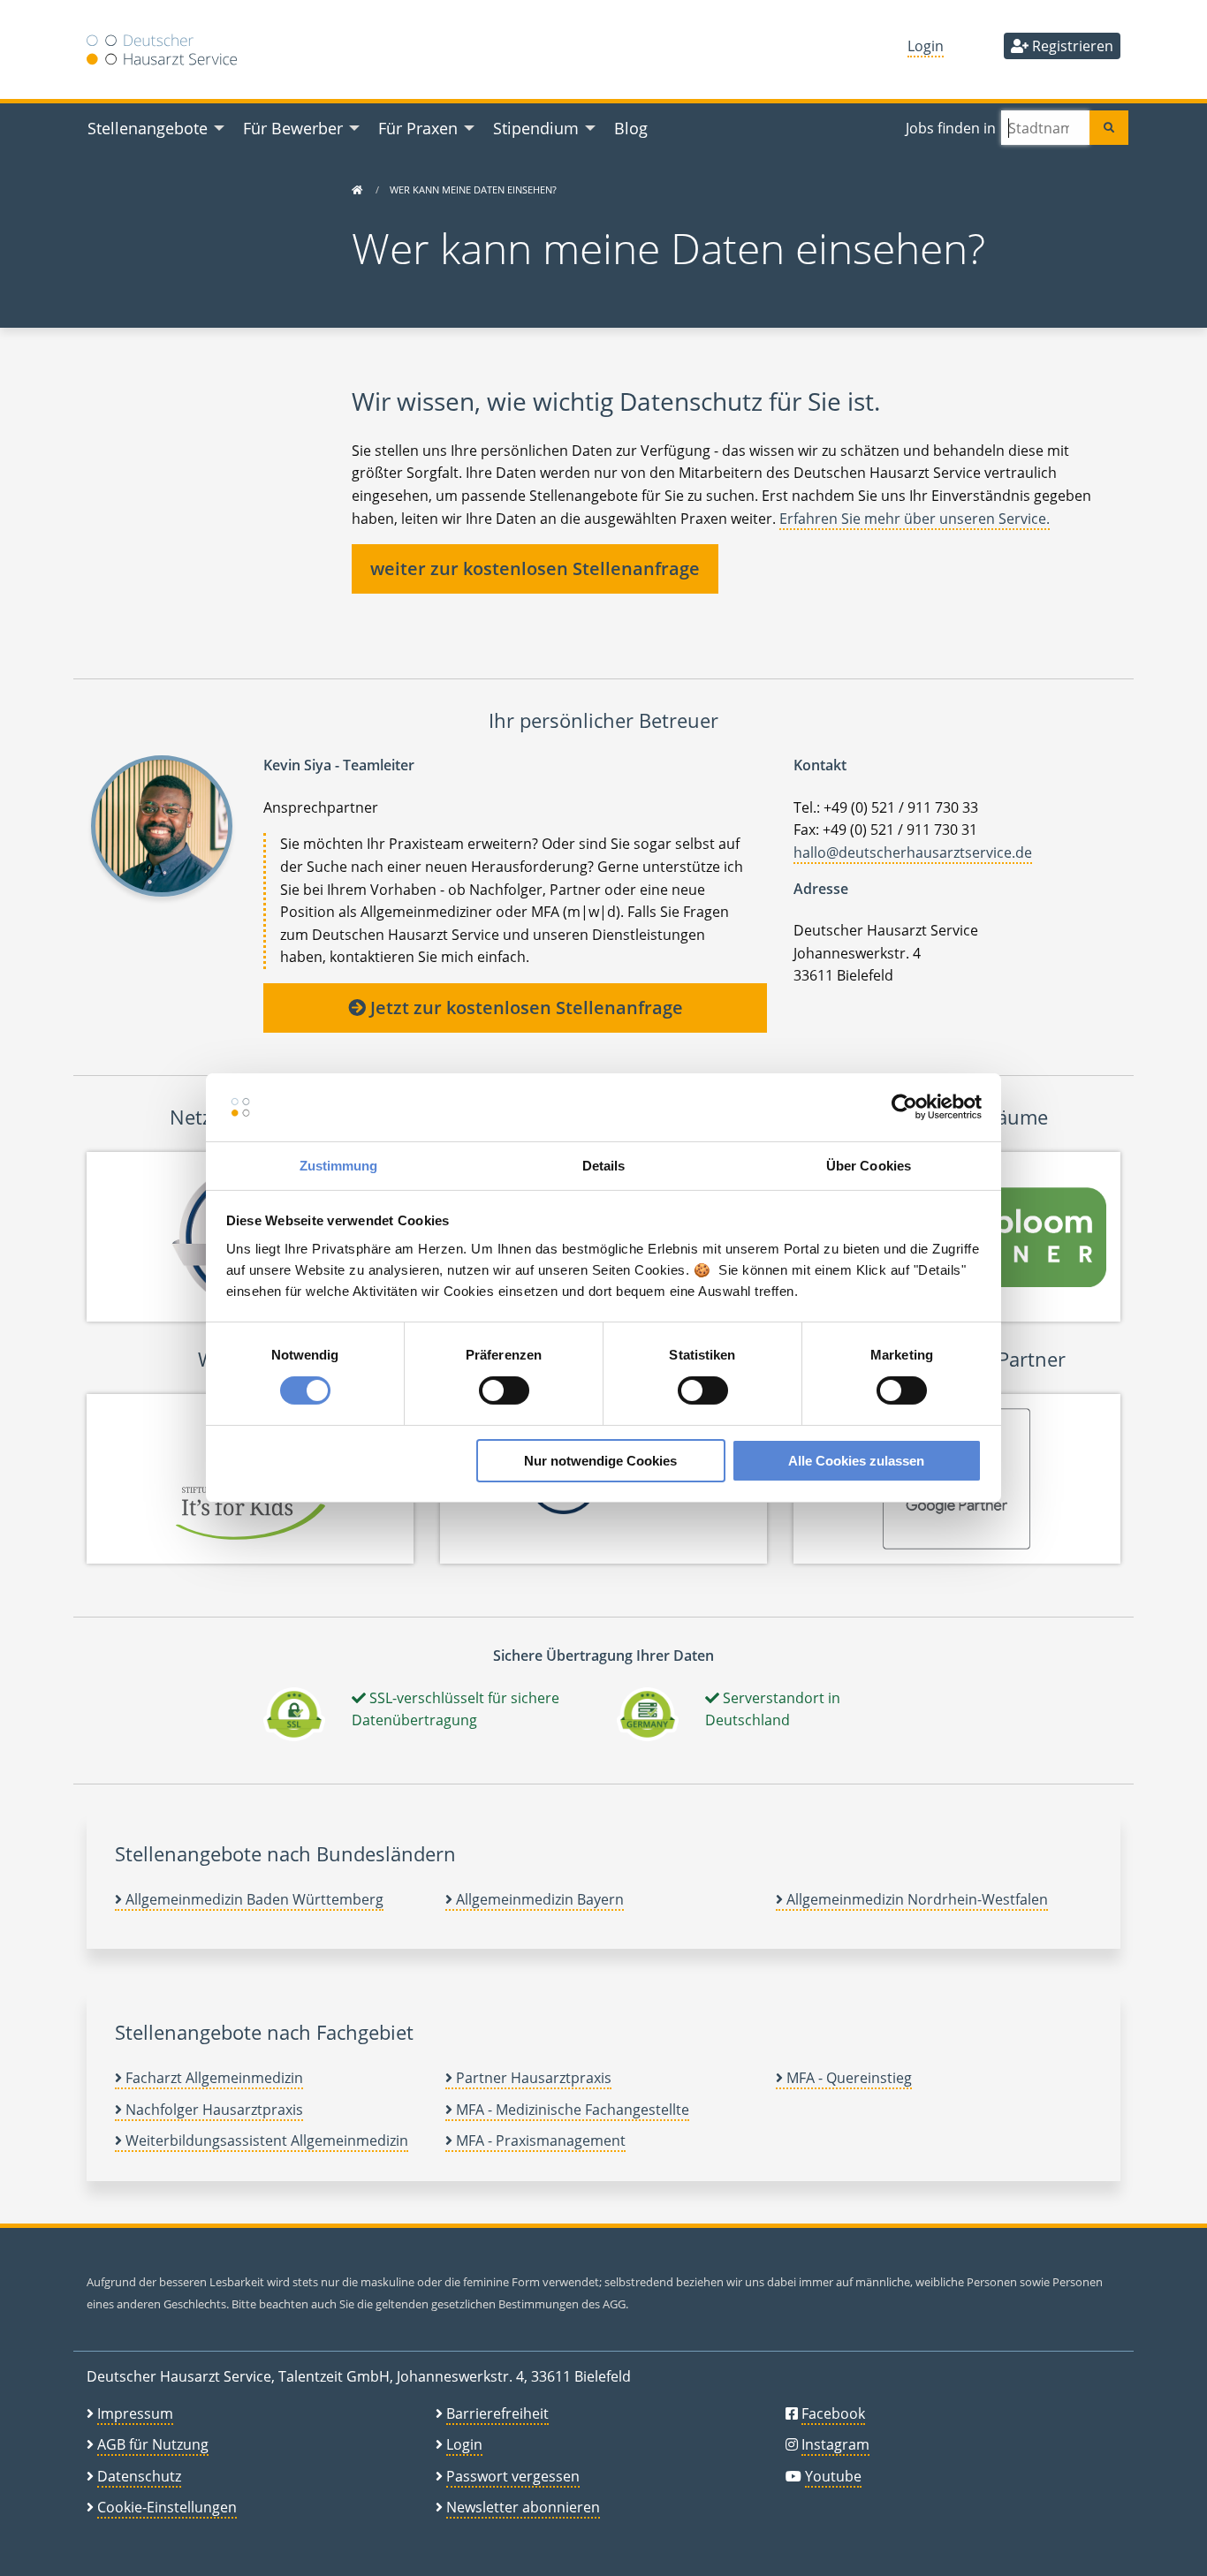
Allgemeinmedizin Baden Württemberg (253, 1899)
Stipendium (536, 128)
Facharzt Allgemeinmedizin (213, 2078)
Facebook (833, 2413)
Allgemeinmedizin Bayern (538, 1899)
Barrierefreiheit (497, 2413)
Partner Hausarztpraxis (532, 2078)
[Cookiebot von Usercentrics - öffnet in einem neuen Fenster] (904, 1107)
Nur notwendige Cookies (600, 1461)
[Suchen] (1109, 128)
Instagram (835, 2444)
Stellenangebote (148, 128)
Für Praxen (418, 128)
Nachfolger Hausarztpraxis (213, 2110)
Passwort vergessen (513, 2476)
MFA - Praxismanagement (539, 2140)
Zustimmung (339, 1166)
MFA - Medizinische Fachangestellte (571, 2110)
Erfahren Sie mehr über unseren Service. (915, 519)
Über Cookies (869, 1166)
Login (926, 46)
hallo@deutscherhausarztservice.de (913, 852)
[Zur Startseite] (357, 189)
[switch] (504, 1390)
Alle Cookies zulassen (856, 1461)
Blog (631, 128)
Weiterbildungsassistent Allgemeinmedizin (265, 2140)
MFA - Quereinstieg (847, 2078)
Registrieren (1071, 46)
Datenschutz (139, 2476)
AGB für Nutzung (153, 2444)
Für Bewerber (293, 128)
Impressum (135, 2413)
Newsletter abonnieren (523, 2507)
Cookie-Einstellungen (167, 2507)
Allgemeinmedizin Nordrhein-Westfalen (915, 1899)
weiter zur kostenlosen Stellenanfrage (535, 568)
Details (604, 1166)
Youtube (833, 2476)
